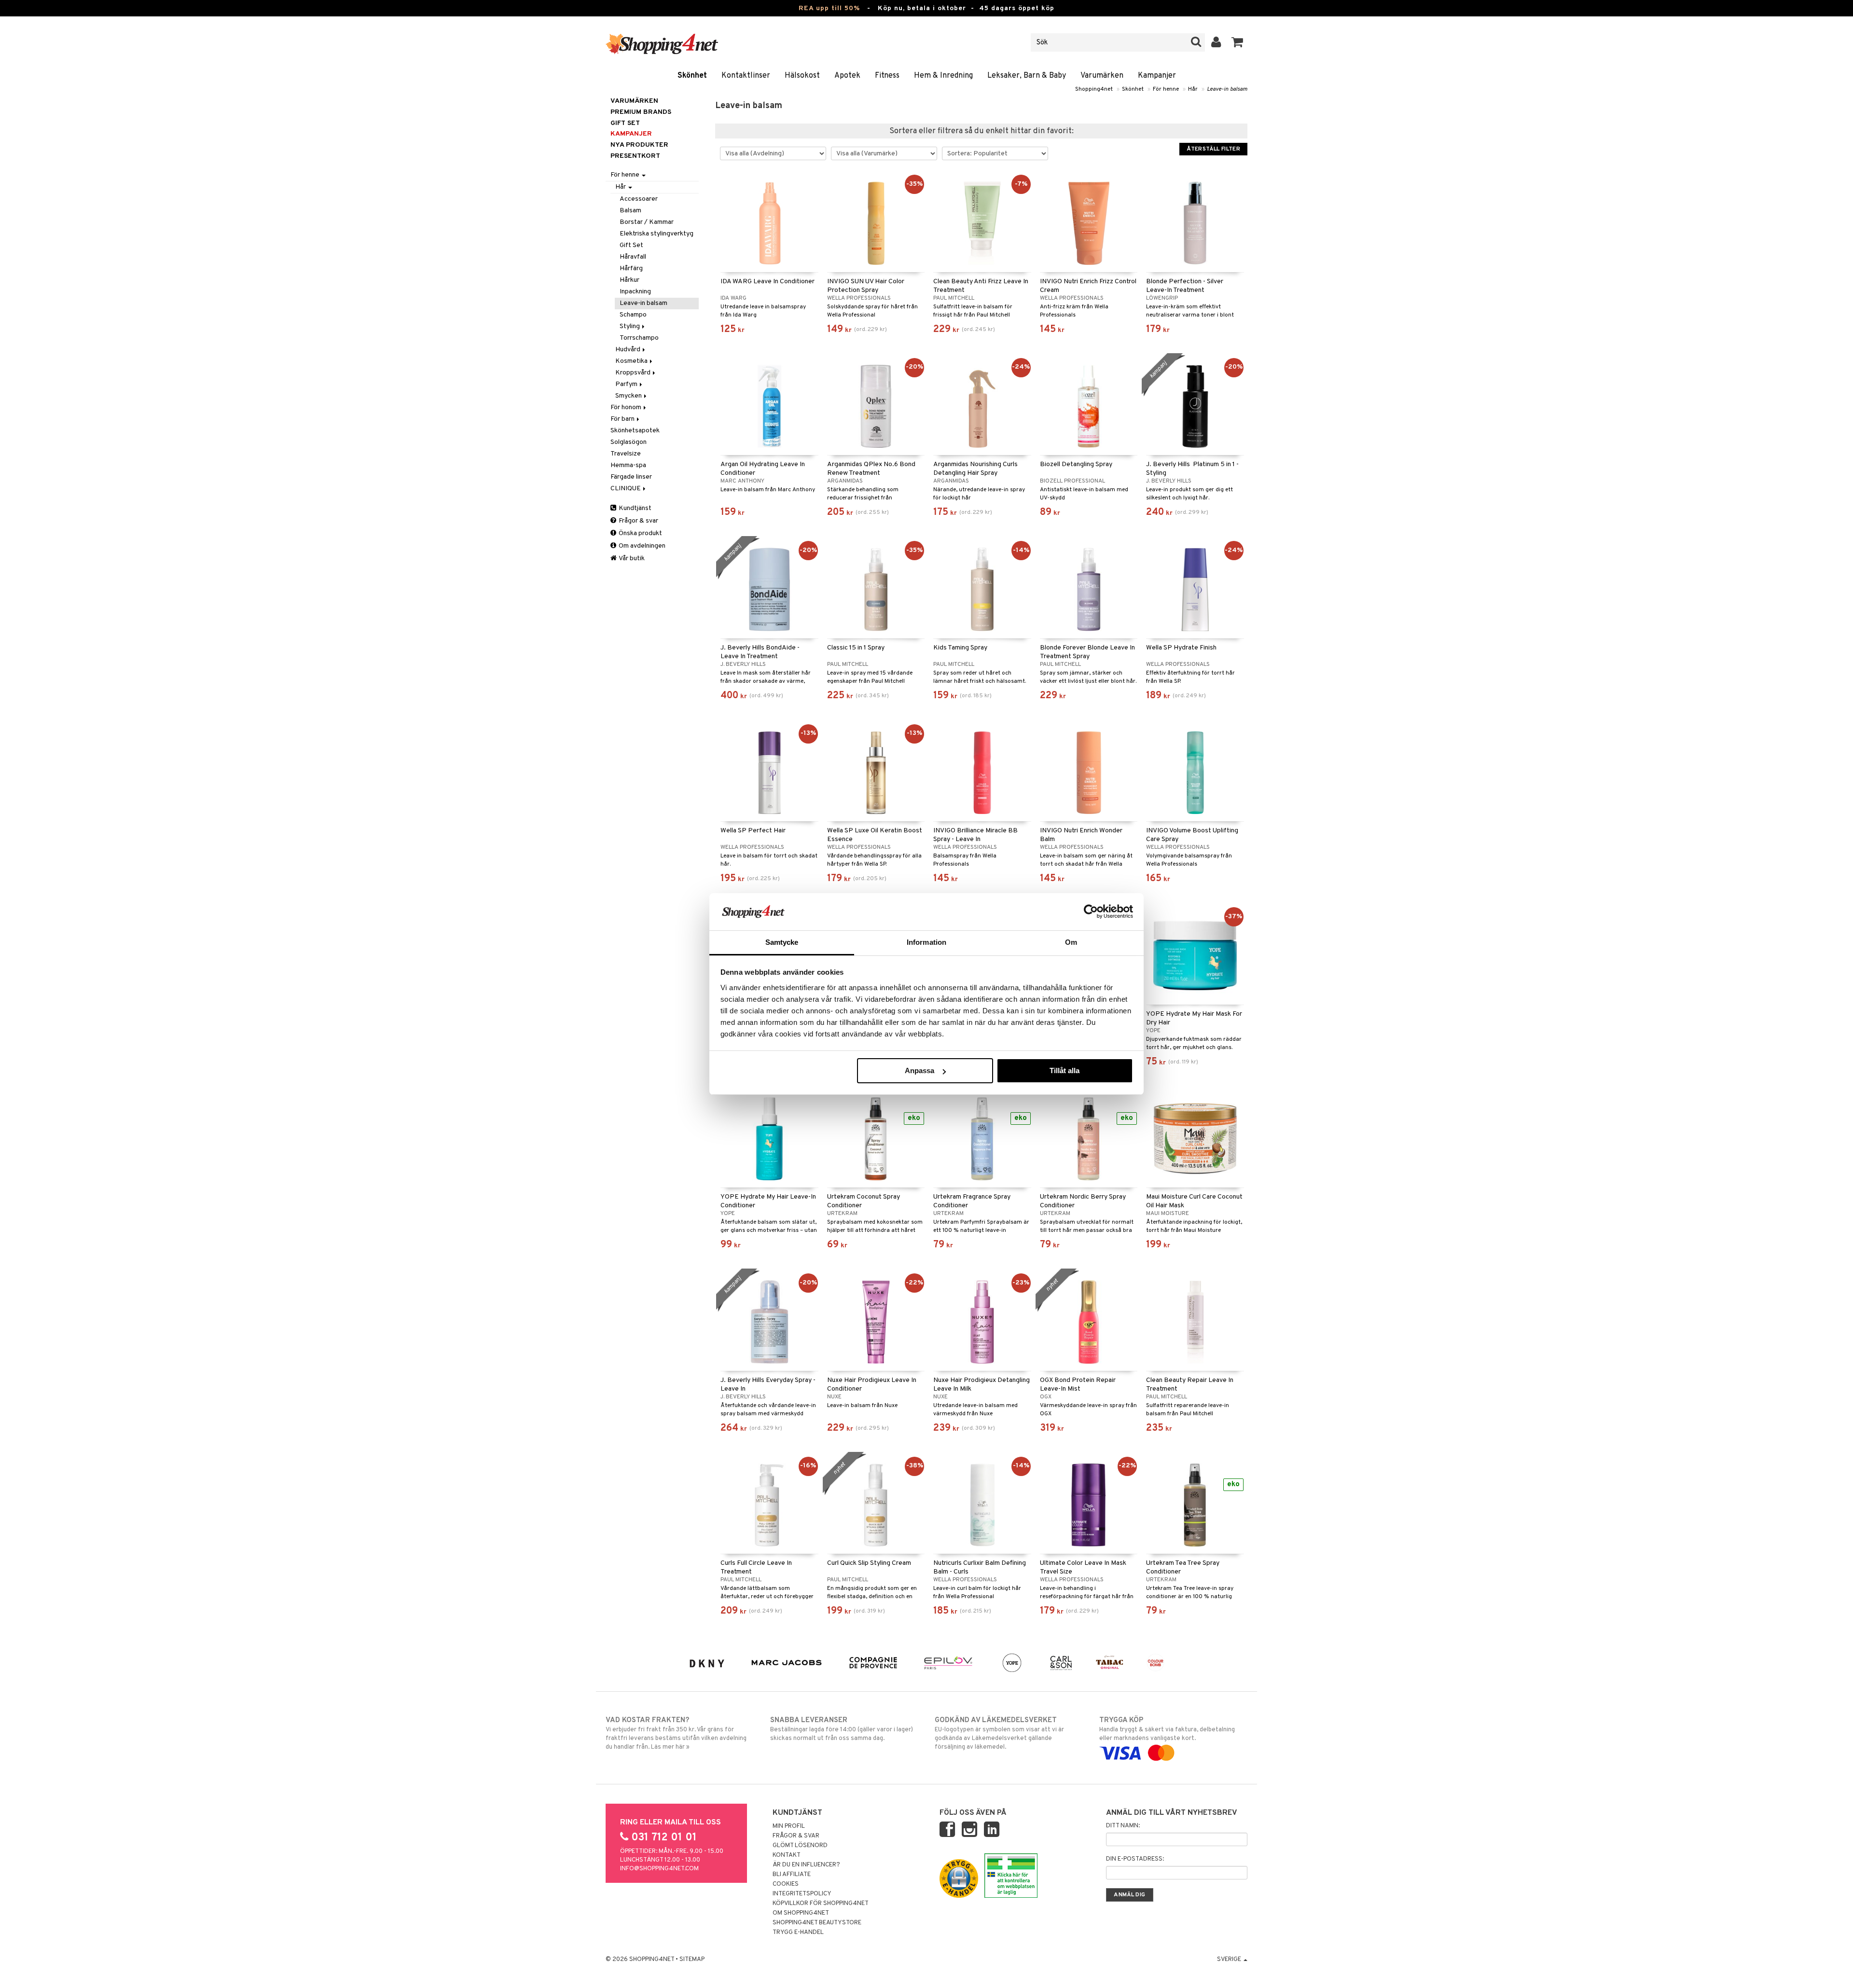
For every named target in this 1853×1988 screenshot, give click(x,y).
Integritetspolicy (802, 1894)
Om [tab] (1071, 942)
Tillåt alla (1065, 1070)
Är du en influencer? (806, 1865)
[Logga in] (1216, 42)
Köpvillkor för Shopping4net (821, 1904)
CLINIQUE (626, 489)
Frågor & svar (638, 521)
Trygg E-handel (798, 1933)
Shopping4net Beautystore (817, 1923)
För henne (1166, 89)
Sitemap (692, 1960)
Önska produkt (640, 533)
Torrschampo (639, 338)
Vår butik (631, 559)
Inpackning (635, 292)
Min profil (789, 1826)
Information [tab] (926, 942)
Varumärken (1102, 76)
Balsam (630, 211)
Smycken (629, 396)
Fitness (887, 76)
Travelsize (626, 454)
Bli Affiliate (792, 1875)
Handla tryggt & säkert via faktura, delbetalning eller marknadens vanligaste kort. (1167, 1729)
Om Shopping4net (801, 1913)
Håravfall (633, 257)
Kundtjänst (634, 508)
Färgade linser (631, 477)
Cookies (786, 1884)
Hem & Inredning (943, 76)
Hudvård (629, 350)
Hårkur (629, 280)
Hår (1193, 89)
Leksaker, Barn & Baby (1027, 76)
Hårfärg (631, 269)
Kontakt (787, 1855)
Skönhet (692, 76)
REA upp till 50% (829, 8)
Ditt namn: (1123, 1826)
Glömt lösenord (800, 1846)
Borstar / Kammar (647, 222)
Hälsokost (802, 76)
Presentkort (635, 156)
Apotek (847, 76)
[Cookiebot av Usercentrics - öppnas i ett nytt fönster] (1091, 911)
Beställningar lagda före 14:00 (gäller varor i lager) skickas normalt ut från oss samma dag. (842, 1729)
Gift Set (631, 245)
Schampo (633, 315)
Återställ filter (1213, 149)
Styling (630, 326)
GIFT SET (625, 123)
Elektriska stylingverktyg (657, 234)
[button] (1238, 42)
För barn (623, 419)
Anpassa (920, 1070)
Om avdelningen (641, 546)
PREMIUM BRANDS (641, 112)
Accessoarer (639, 199)
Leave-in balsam (1227, 89)
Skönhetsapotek (635, 431)
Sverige (1230, 1960)
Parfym (627, 384)
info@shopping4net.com (659, 1869)
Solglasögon (629, 442)
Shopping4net (1094, 89)
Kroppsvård (634, 373)
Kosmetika (632, 361)
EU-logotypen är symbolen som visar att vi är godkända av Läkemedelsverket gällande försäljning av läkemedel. (999, 1733)
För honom (627, 407)
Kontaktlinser (746, 76)
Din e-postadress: (1135, 1859)
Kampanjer (1157, 76)
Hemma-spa (628, 465)
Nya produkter (639, 145)
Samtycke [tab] (782, 942)
